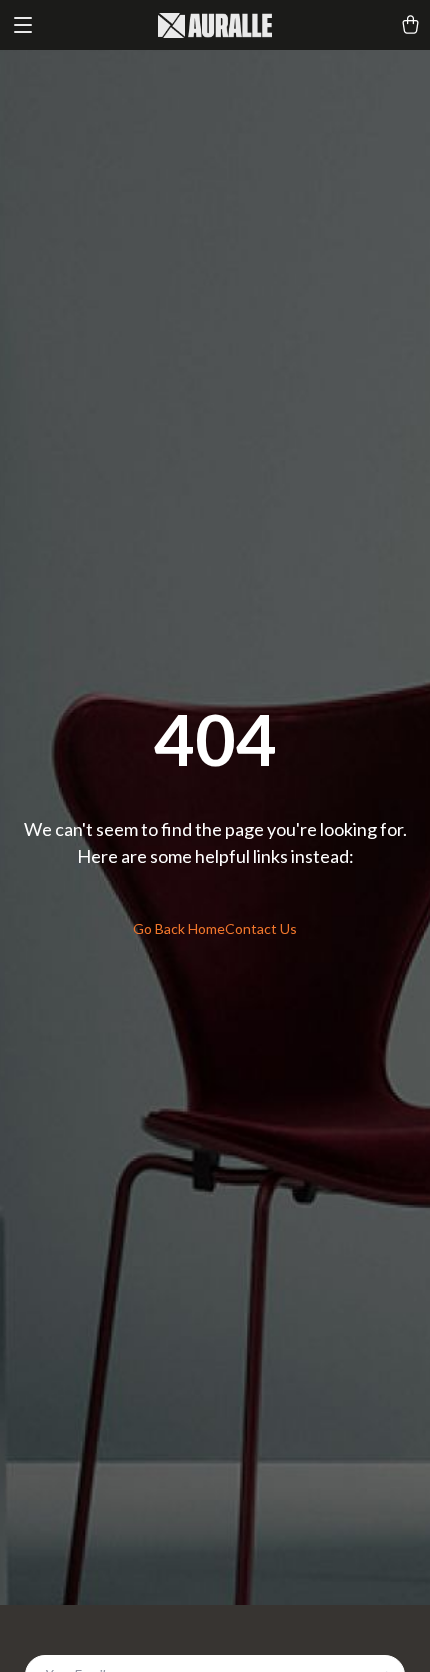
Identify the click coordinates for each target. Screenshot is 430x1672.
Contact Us (261, 928)
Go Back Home (179, 928)
